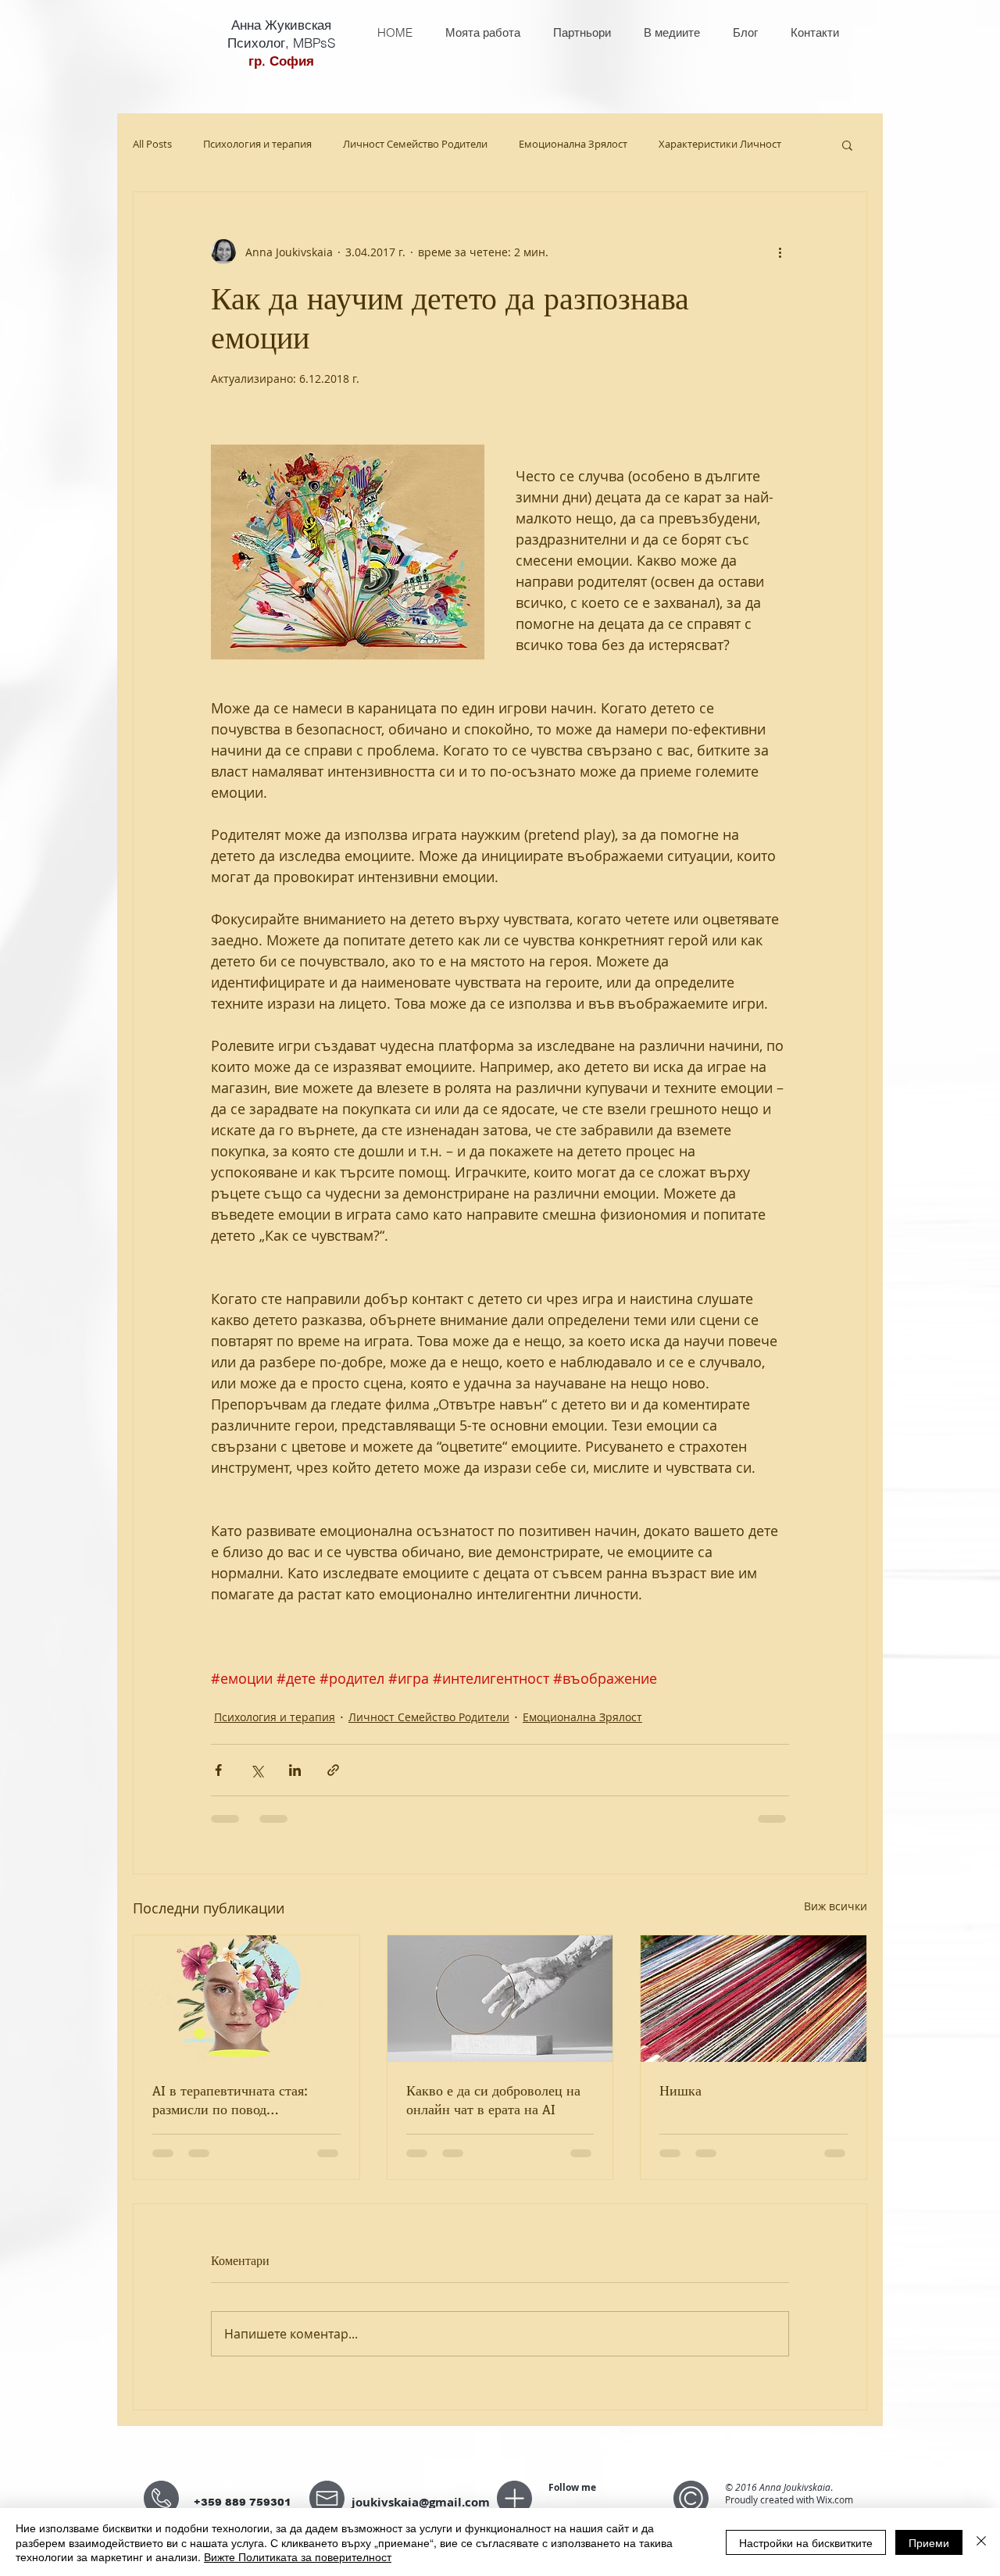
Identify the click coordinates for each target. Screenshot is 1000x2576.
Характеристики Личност (720, 145)
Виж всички (836, 1906)
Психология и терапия (257, 145)
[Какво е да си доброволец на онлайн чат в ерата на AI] (500, 1999)
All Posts (152, 145)
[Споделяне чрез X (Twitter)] (257, 1770)
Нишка (680, 2090)
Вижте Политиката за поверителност (298, 2556)
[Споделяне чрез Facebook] (218, 1770)
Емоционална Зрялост (573, 145)
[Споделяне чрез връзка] (333, 1770)
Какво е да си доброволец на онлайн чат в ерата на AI (493, 2099)
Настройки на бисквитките (806, 2542)
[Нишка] (754, 1999)
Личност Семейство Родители (415, 145)
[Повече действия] (780, 252)
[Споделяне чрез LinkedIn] (295, 1770)
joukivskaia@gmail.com (421, 2502)
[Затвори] (981, 2542)
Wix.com (835, 2499)
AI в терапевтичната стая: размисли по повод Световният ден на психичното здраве (230, 2099)
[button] (847, 145)
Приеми (929, 2542)
